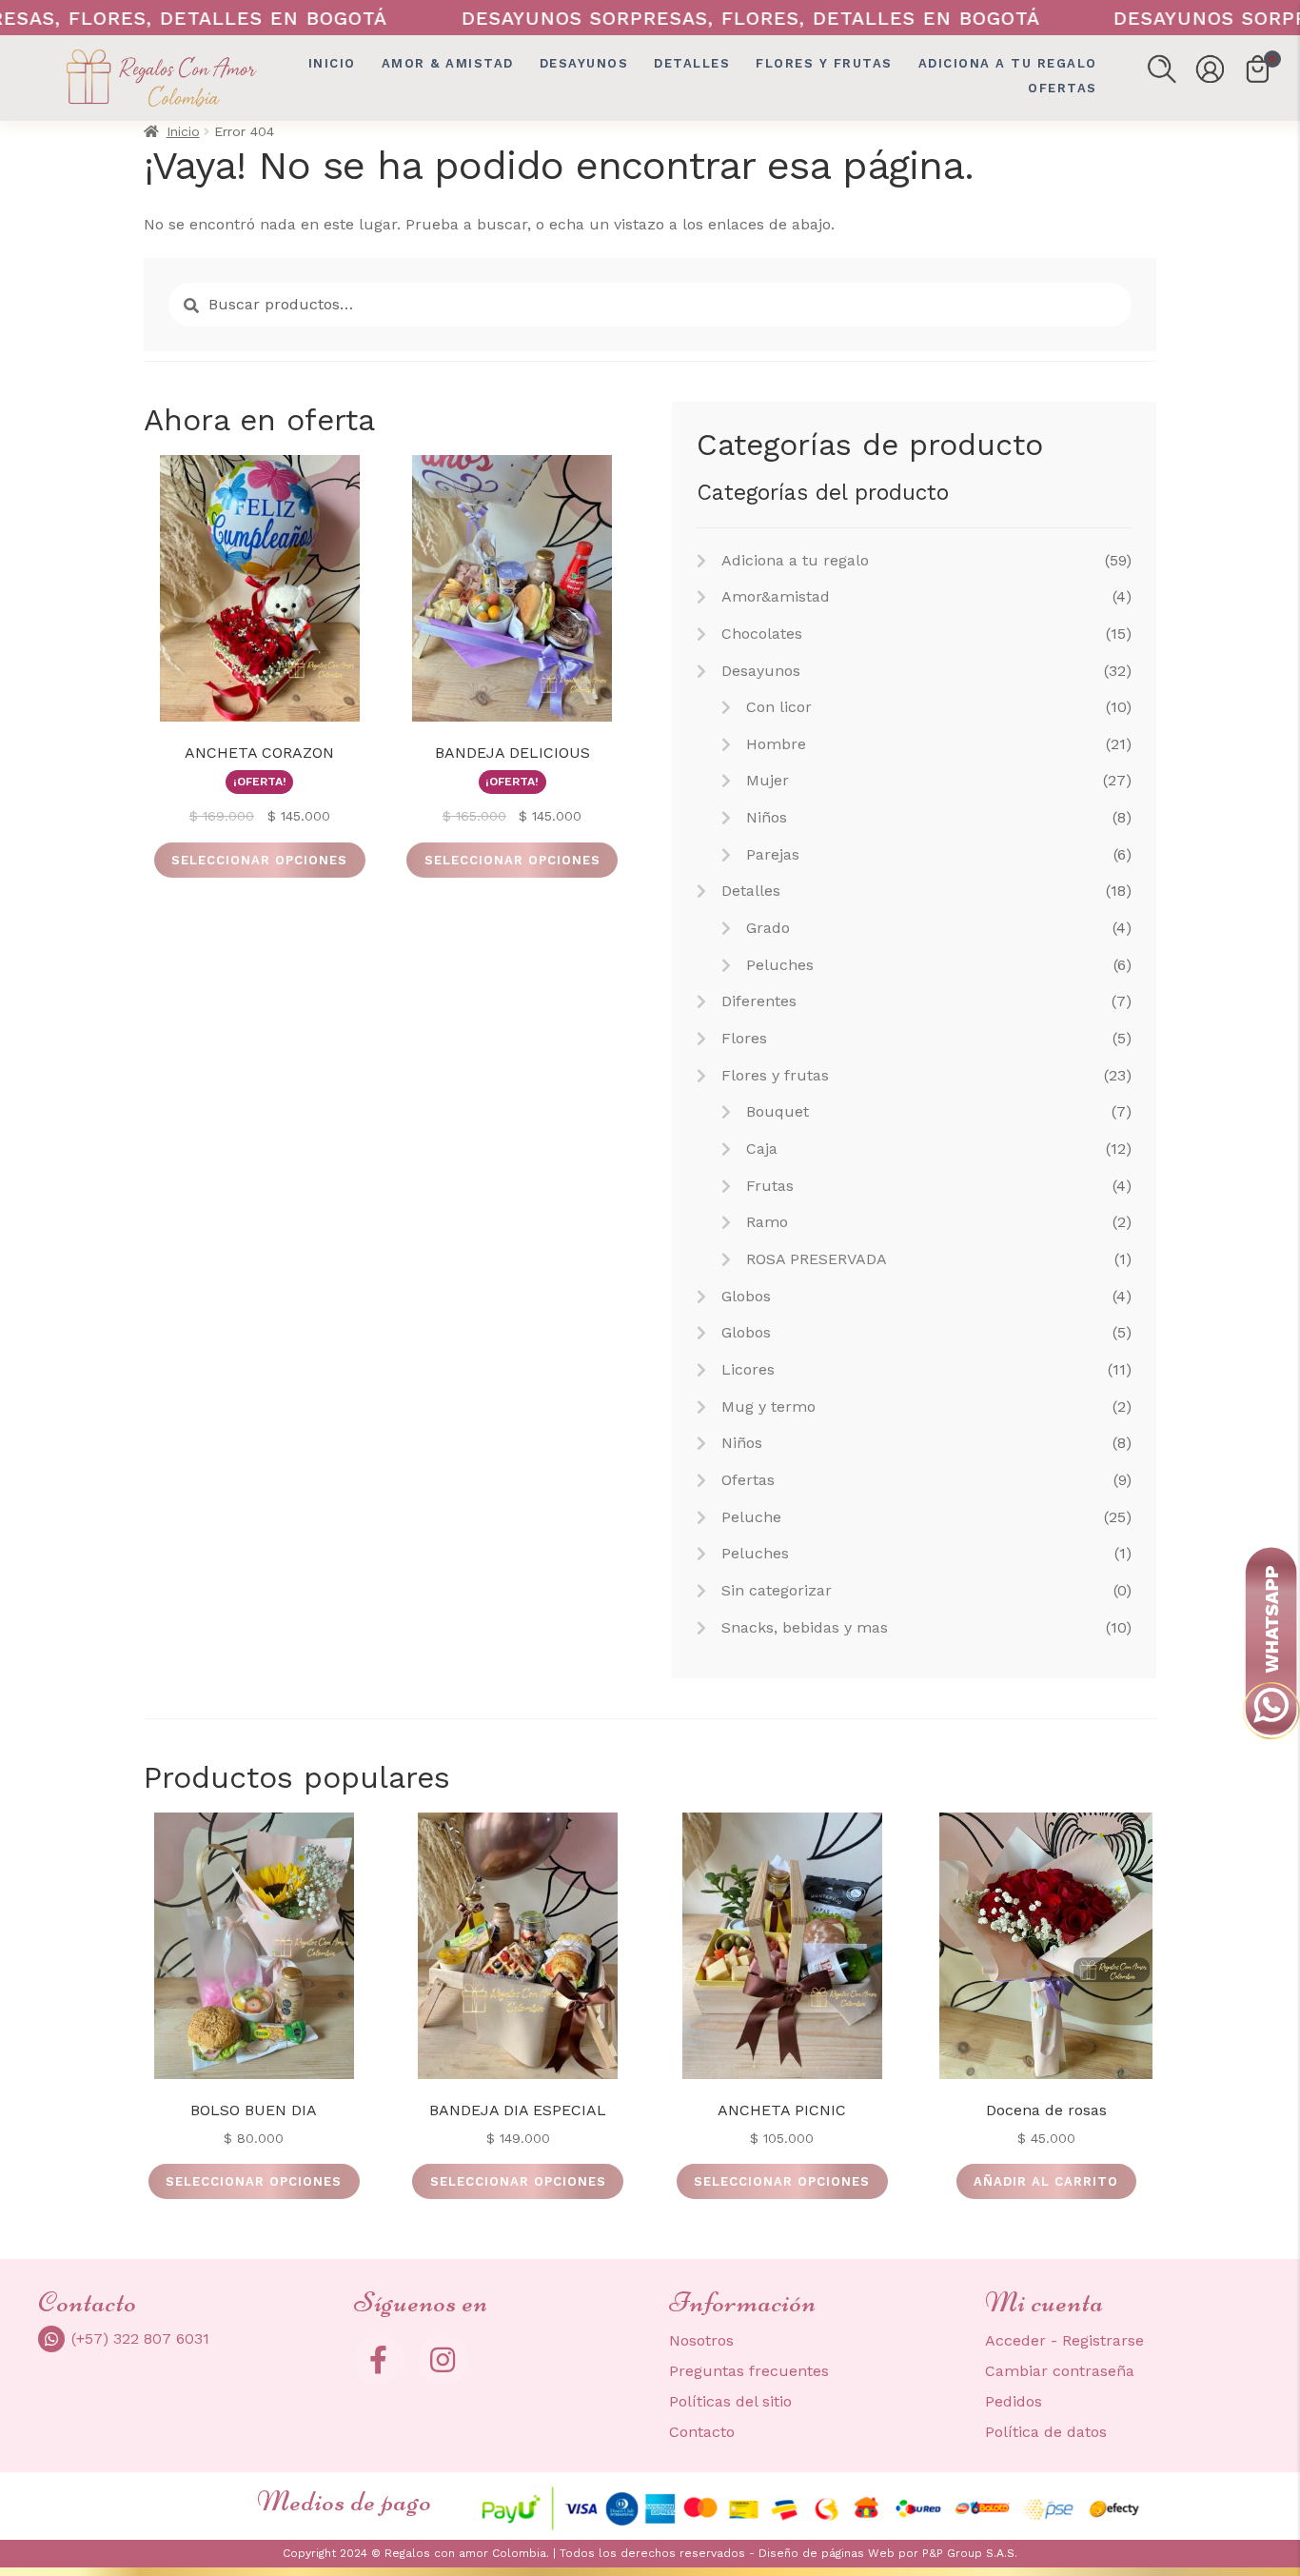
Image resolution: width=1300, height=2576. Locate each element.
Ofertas (748, 1480)
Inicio (332, 63)
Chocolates (762, 634)
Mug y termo (768, 1407)
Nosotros (701, 2340)
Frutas (770, 1186)
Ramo (767, 1222)
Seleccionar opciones (259, 860)
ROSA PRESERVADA (817, 1259)
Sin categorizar (777, 1590)
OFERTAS (1063, 88)
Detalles (692, 63)
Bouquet (778, 1111)
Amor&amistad (776, 596)
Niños (767, 817)
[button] (1162, 69)
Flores (744, 1038)
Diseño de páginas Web (828, 2553)
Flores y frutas (824, 63)
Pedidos (1014, 2401)
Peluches (780, 965)
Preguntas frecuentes (749, 2371)
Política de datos (1046, 2432)
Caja (762, 1149)
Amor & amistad (448, 63)
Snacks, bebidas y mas (805, 1627)
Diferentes (759, 1001)
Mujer (768, 780)
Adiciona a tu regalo (1008, 63)
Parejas (773, 854)
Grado (768, 928)
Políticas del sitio (730, 2401)
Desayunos (584, 63)
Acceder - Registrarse (1064, 2340)
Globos (746, 1296)
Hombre (776, 744)
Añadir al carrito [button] (1046, 2181)
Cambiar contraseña (1060, 2371)
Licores (748, 1369)
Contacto (702, 2432)
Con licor (779, 707)
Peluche (751, 1517)
